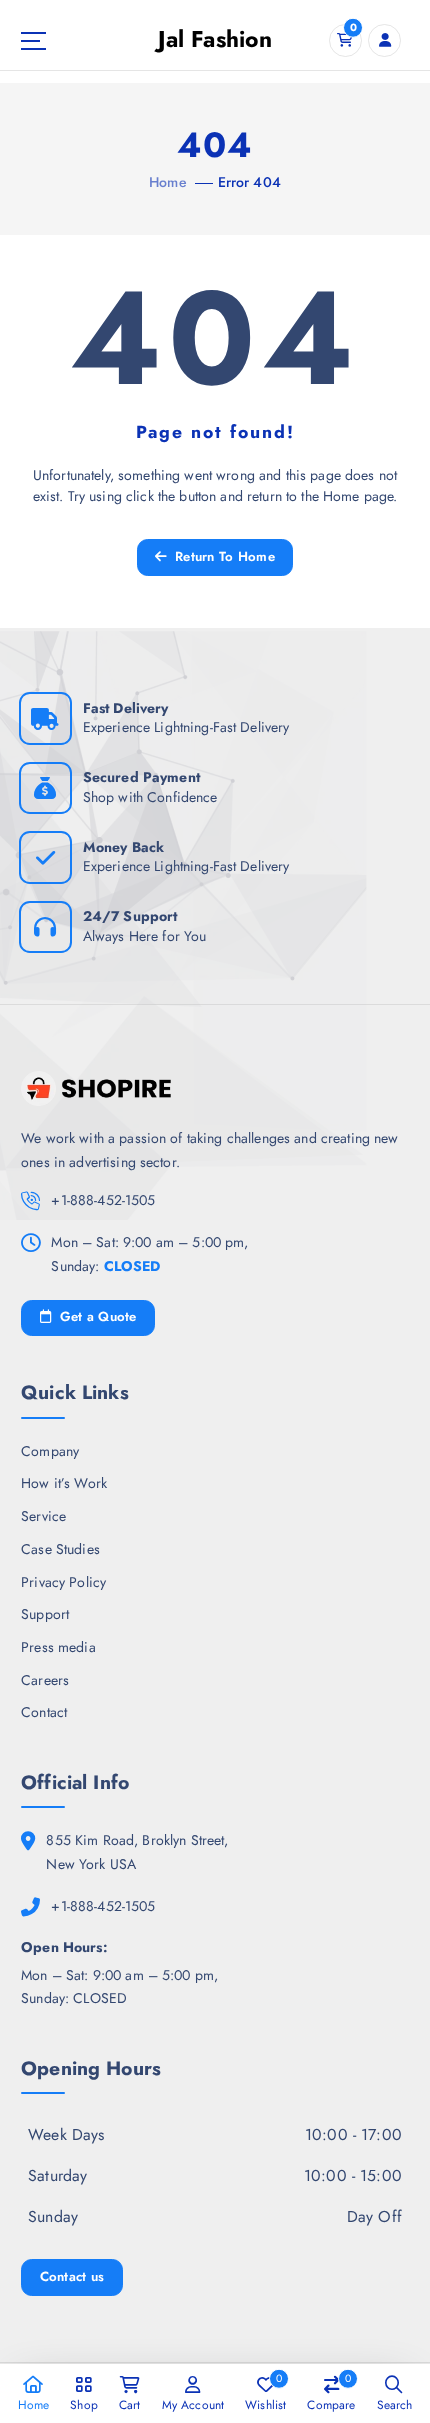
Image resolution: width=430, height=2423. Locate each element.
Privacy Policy (63, 1582)
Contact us (72, 2276)
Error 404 (249, 182)
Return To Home (223, 556)
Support (45, 1614)
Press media (58, 1647)
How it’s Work (64, 1483)
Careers (45, 1680)
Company (50, 1451)
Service (43, 1516)
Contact (44, 1712)
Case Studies (60, 1549)
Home (168, 182)
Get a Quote (95, 1316)
